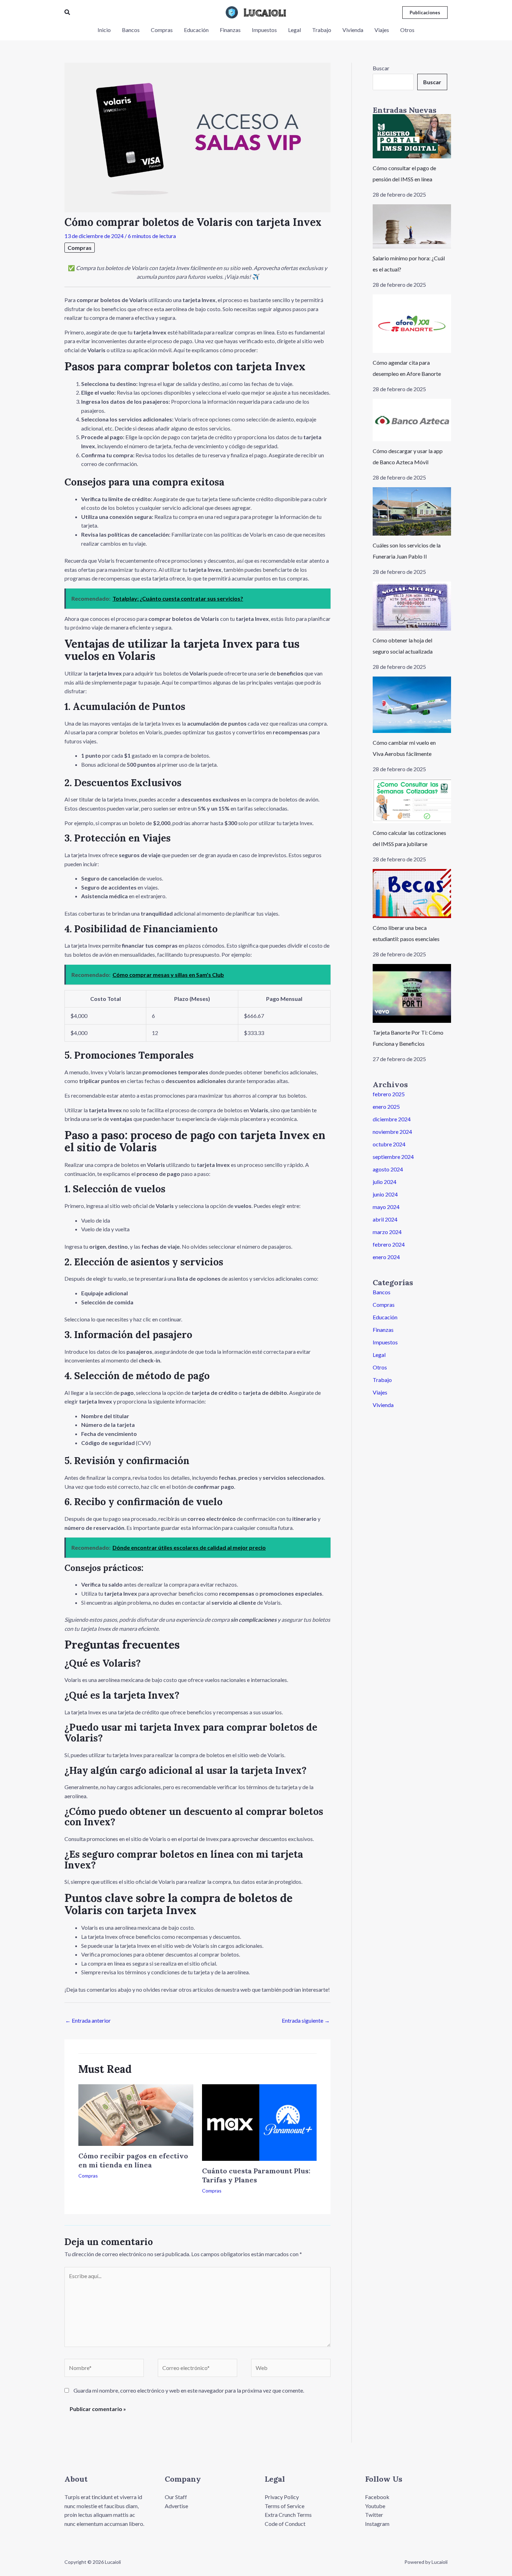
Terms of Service (285, 2506)
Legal (379, 1355)
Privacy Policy (282, 2497)
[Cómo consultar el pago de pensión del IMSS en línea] (412, 136)
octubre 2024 (389, 1144)
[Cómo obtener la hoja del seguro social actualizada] (412, 606)
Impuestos (385, 1342)
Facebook (377, 2497)
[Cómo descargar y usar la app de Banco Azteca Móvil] (412, 420)
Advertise (176, 2506)
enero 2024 (386, 1257)
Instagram (377, 2524)
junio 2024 (385, 1194)
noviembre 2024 (392, 1132)
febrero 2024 (389, 1244)
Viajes (380, 1392)
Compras (80, 248)
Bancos (382, 1292)
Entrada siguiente (306, 2020)
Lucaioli (265, 12)
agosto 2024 (388, 1169)
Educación (385, 1317)
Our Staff (176, 2497)
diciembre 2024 (392, 1119)
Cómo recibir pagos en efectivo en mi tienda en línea (133, 2160)
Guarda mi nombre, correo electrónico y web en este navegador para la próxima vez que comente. (189, 2390)
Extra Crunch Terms (288, 2515)
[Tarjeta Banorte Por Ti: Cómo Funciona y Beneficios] (412, 993)
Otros (380, 1367)
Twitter (374, 2515)
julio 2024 (385, 1182)
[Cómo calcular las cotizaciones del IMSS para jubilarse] (412, 801)
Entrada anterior (88, 2020)
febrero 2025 (389, 1094)
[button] (68, 12)
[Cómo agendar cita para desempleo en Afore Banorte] (412, 324)
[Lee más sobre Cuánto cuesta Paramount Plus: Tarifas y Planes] (259, 2122)
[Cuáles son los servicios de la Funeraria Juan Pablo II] (412, 512)
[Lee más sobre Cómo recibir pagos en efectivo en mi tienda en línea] (136, 2114)
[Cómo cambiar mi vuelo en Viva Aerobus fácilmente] (412, 705)
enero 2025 (386, 1107)
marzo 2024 (387, 1232)
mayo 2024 (386, 1207)
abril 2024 (385, 1219)
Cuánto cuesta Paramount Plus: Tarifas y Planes (256, 2175)
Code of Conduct (285, 2524)
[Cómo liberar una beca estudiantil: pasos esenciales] (412, 894)
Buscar (381, 68)
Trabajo (382, 1380)
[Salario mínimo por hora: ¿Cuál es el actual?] (412, 226)
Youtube (375, 2506)
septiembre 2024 (393, 1157)
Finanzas (383, 1330)
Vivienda (383, 1405)
